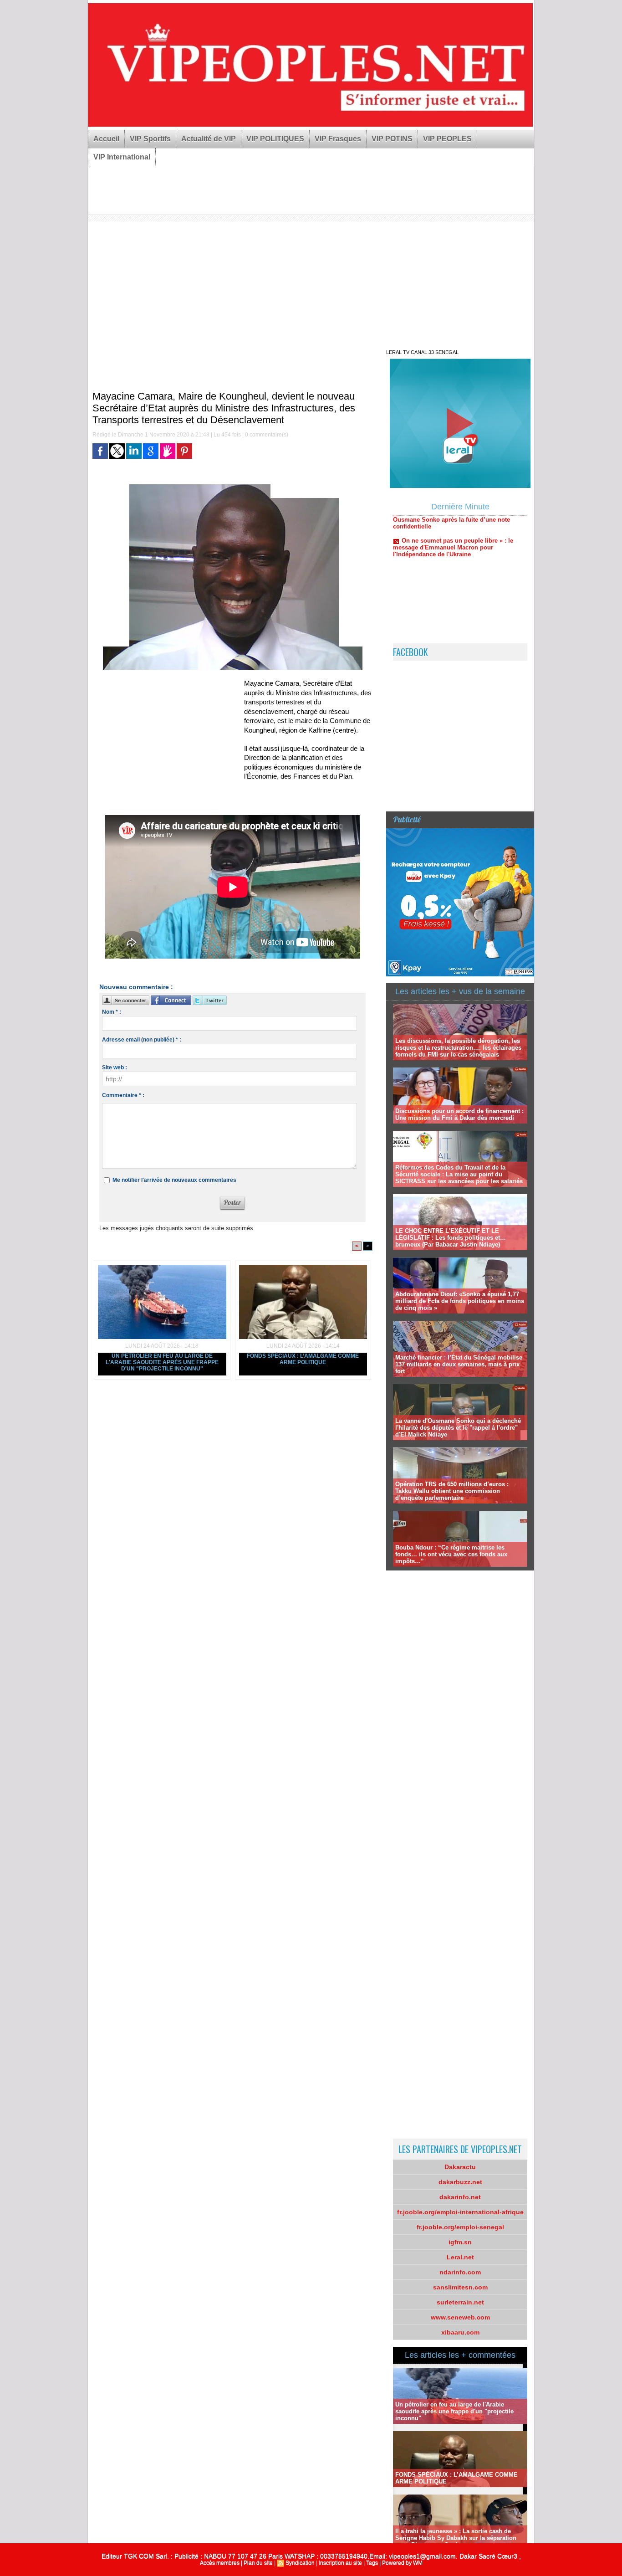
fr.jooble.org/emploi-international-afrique (460, 2212)
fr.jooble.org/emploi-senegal (460, 2227)
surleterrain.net (460, 2302)
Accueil (106, 139)
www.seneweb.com (460, 2317)
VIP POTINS (392, 139)
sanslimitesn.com (460, 2287)
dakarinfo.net (460, 2197)
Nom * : (112, 1012)
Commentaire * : (123, 1095)
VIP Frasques (338, 139)
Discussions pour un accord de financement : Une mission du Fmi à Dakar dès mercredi (459, 1114)
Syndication (300, 2563)
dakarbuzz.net (460, 2182)
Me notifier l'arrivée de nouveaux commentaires (174, 1180)
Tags (372, 2563)
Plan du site (258, 2563)
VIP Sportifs (150, 139)
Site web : (115, 1067)
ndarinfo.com (460, 2272)
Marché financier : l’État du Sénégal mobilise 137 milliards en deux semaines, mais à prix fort (459, 1364)
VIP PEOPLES (447, 139)
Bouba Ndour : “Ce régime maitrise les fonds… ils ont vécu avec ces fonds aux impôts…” (451, 1554)
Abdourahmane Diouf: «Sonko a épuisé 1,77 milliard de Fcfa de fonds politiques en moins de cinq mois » (460, 1301)
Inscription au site (340, 2563)
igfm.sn (460, 2242)
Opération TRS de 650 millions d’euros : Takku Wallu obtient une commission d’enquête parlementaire (452, 1491)
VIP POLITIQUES (275, 139)
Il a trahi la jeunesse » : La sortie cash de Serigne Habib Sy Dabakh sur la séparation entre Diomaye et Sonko (456, 2538)
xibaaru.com (460, 2332)
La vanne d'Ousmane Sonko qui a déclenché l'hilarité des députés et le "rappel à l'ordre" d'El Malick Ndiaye (458, 1428)
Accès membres (220, 2563)
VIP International (122, 157)
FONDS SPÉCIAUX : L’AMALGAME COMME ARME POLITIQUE (303, 1359)
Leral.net (460, 2257)
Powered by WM (402, 2563)
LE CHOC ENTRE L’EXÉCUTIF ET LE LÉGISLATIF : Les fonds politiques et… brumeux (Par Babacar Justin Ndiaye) (451, 1238)
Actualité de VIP (209, 139)
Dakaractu (460, 2167)
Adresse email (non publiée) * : (142, 1040)
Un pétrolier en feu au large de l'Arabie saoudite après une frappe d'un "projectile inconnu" (162, 1362)
